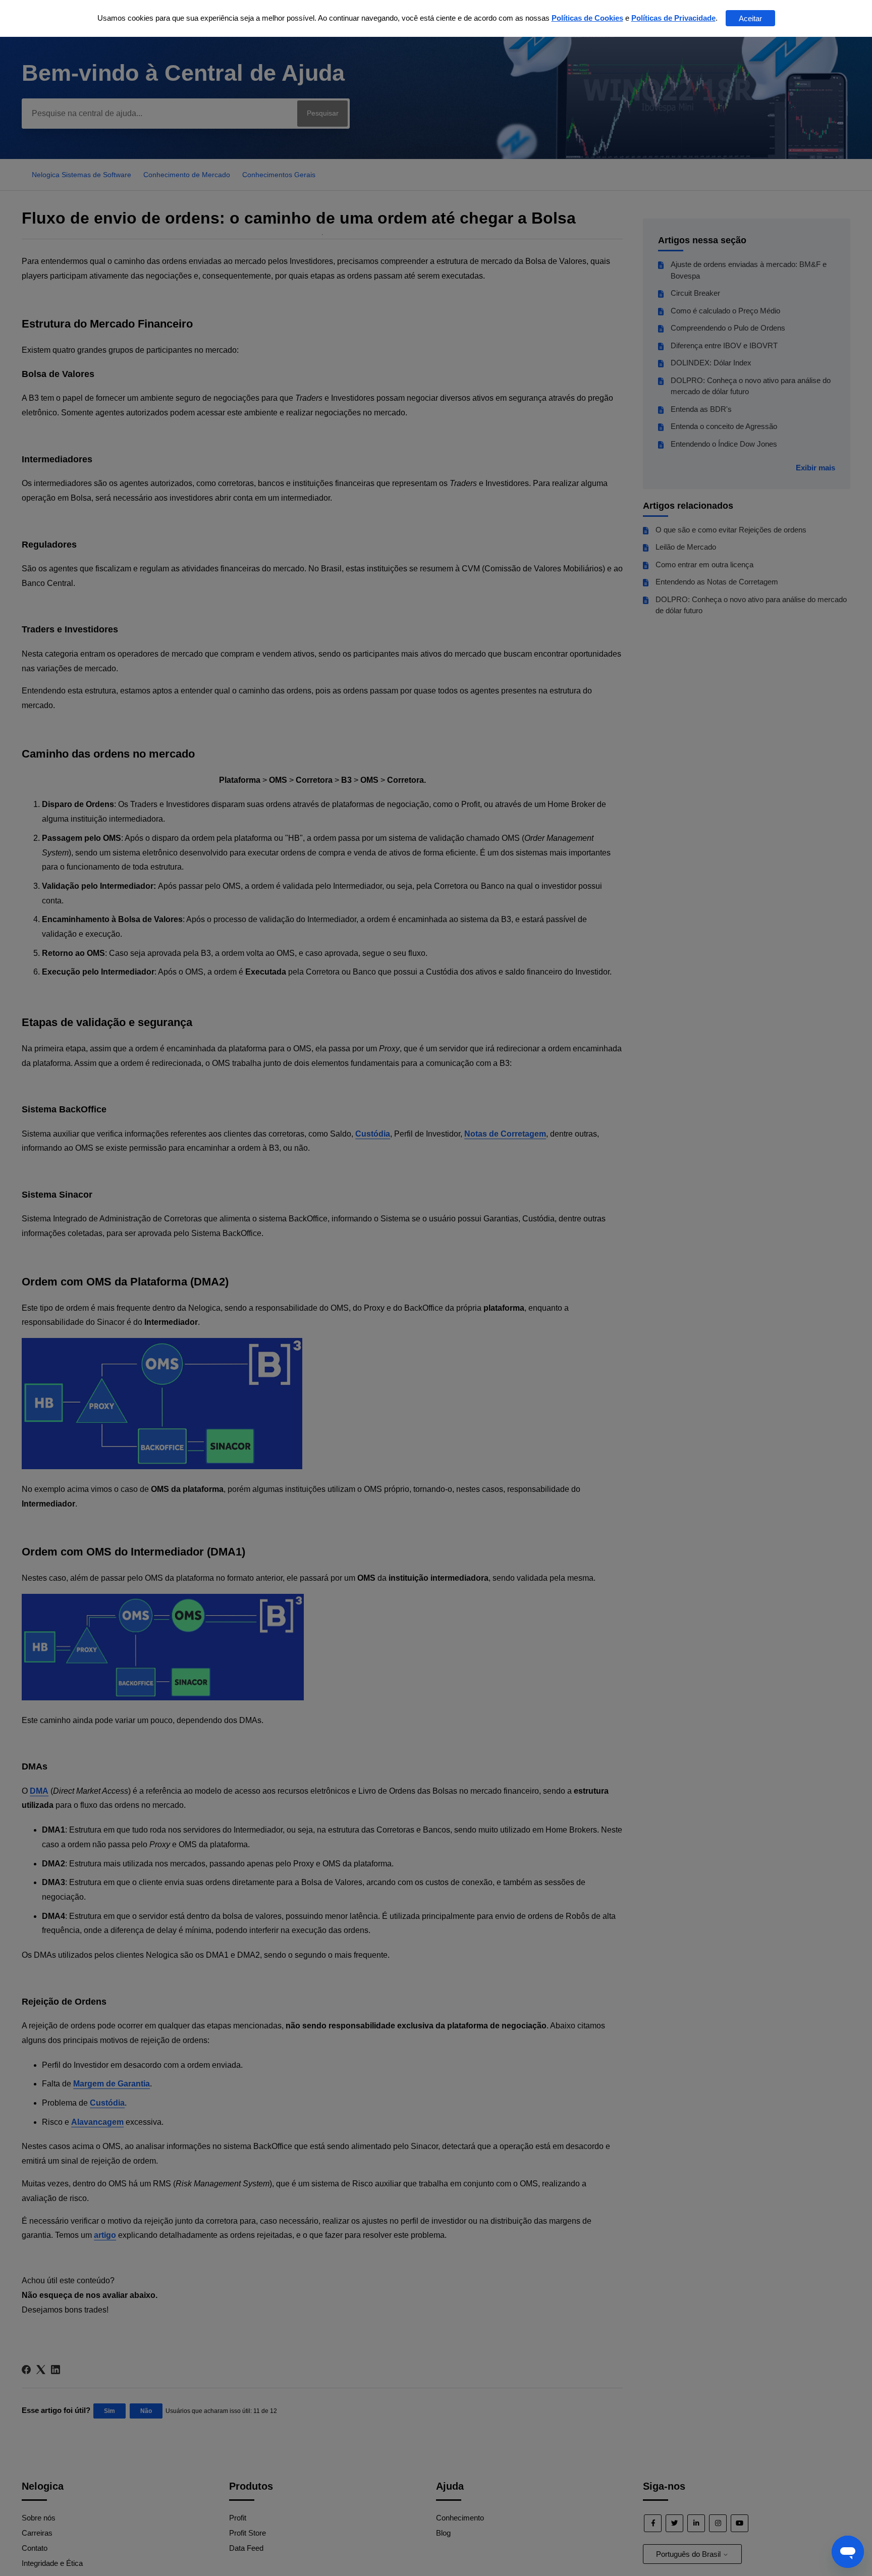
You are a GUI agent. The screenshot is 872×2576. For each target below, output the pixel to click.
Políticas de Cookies (587, 18)
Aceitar (750, 18)
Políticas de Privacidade (673, 18)
